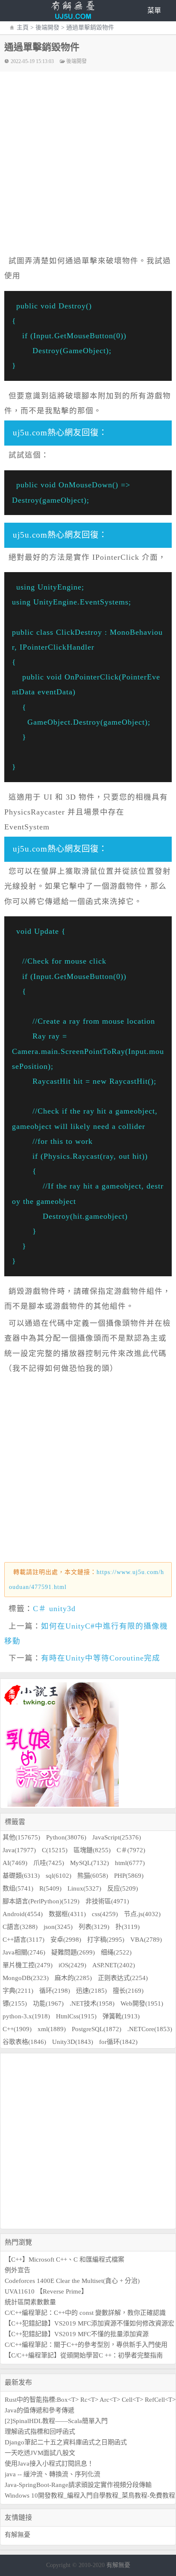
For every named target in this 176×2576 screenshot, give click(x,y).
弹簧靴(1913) (121, 2016)
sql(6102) (59, 1876)
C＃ (40, 1609)
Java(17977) (19, 1850)
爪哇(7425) (49, 1863)
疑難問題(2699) (73, 1952)
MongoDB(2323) (26, 1978)
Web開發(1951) (142, 2003)
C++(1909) (17, 2029)
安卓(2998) (66, 1940)
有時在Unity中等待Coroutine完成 (101, 1658)
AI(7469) (15, 1863)
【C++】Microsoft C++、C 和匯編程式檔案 (65, 2259)
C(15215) (55, 1850)
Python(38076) (66, 1837)
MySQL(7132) (89, 1863)
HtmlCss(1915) (76, 2016)
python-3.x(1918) (26, 2016)
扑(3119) (128, 1927)
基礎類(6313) (21, 1876)
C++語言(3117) (23, 1940)
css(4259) (105, 1914)
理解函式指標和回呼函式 (40, 2432)
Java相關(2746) (24, 1952)
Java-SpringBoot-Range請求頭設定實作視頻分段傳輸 (78, 2485)
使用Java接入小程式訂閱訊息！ (49, 2464)
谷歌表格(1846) (24, 2042)
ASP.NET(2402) (114, 1965)
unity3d (62, 1609)
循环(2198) (55, 1991)
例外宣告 (18, 2270)
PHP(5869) (129, 1876)
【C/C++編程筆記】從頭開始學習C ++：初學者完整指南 (84, 2355)
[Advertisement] (88, 2141)
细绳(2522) (116, 1952)
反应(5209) (123, 1888)
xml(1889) (52, 2029)
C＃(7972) (131, 1850)
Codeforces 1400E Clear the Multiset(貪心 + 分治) (72, 2281)
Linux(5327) (84, 1888)
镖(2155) (15, 2003)
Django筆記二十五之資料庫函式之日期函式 (66, 2442)
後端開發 (47, 27)
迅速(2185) (91, 1991)
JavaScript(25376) (117, 1837)
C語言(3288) (20, 1927)
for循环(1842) (118, 2042)
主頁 (23, 27)
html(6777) (130, 1863)
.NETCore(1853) (150, 2029)
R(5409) (50, 1888)
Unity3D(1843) (73, 2042)
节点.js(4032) (142, 1914)
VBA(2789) (146, 1940)
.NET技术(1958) (92, 2003)
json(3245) (58, 1927)
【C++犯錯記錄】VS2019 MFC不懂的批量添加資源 (77, 2334)
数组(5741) (18, 1888)
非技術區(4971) (107, 1901)
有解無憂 (18, 2535)
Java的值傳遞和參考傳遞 (40, 2410)
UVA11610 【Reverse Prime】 (46, 2291)
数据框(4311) (67, 1914)
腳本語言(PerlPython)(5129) (41, 1901)
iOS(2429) (72, 1965)
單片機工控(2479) (28, 1965)
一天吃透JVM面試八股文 (40, 2453)
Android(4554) (23, 1914)
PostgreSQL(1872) (97, 2029)
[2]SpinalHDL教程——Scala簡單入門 (56, 2421)
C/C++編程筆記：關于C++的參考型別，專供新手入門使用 (86, 2345)
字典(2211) (18, 1991)
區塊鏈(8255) (92, 1850)
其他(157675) (21, 1837)
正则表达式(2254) (123, 1978)
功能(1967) (48, 2003)
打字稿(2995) (106, 1940)
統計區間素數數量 (30, 2302)
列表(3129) (94, 1927)
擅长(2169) (128, 1991)
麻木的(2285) (73, 1978)
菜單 (154, 10)
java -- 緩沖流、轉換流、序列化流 (53, 2474)
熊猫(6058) (93, 1876)
